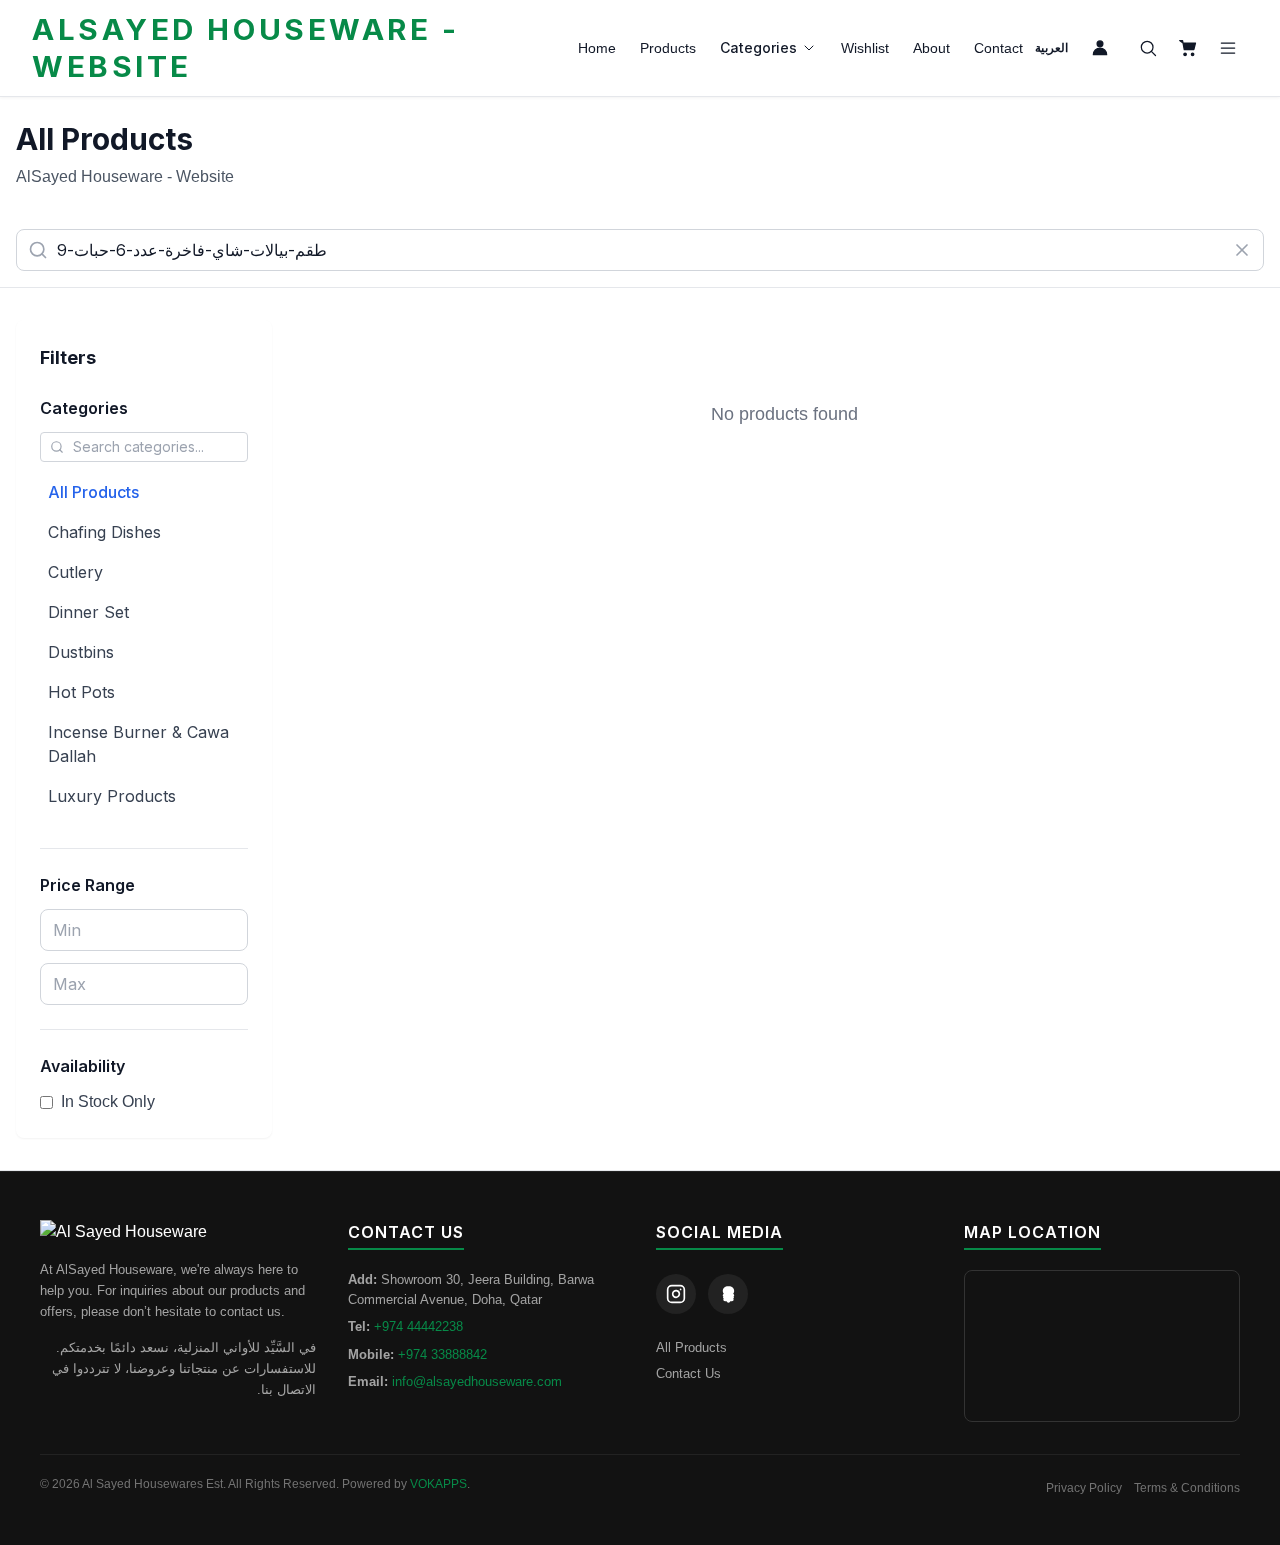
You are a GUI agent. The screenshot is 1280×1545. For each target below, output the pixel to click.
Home (597, 48)
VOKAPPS (438, 1484)
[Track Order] (1100, 48)
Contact (998, 48)
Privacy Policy (1084, 1488)
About (931, 48)
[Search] (1148, 48)
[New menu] (1228, 48)
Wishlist (865, 48)
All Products (93, 492)
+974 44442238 (418, 1326)
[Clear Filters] (1242, 250)
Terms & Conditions (1187, 1488)
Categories (758, 47)
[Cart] (1188, 48)
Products (668, 48)
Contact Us (688, 1373)
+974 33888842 (442, 1354)
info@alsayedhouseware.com (477, 1381)
